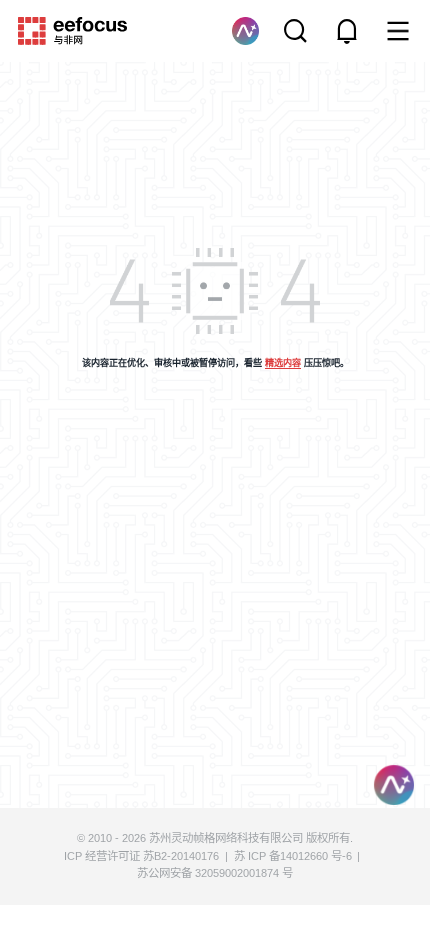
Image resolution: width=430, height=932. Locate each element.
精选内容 (283, 363)
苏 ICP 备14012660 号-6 (293, 856)
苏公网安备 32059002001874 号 (215, 873)
